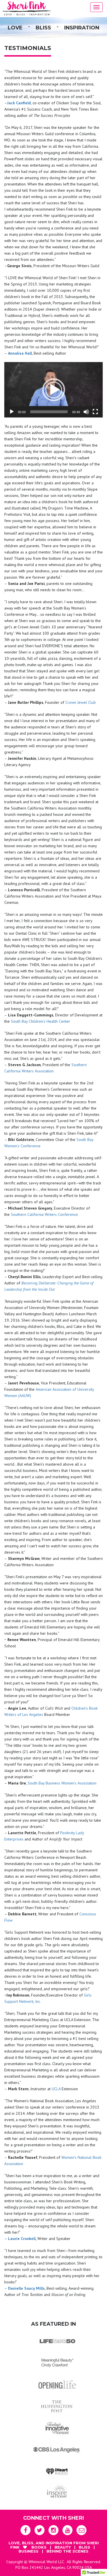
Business (29, 2551)
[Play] (12, 412)
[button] (54, 390)
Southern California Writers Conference (44, 1214)
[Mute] (86, 412)
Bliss (85, 2547)
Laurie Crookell (22, 2239)
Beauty (63, 2547)
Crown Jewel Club (81, 702)
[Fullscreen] (95, 412)
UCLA (56, 2089)
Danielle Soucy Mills (26, 2288)
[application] (53, 390)
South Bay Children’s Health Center (41, 1021)
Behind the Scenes (67, 2551)
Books (40, 2547)
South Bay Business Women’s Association (62, 1783)
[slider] (49, 412)
